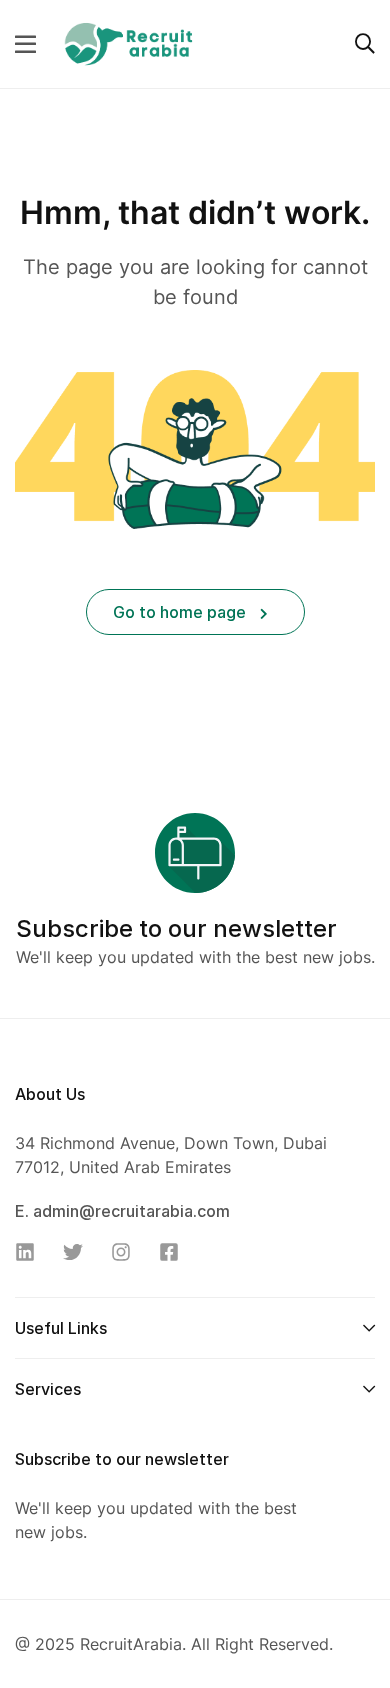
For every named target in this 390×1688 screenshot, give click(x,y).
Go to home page (181, 612)
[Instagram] (127, 1252)
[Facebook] (175, 1252)
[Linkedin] (31, 1252)
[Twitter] (79, 1252)
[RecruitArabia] (128, 42)
